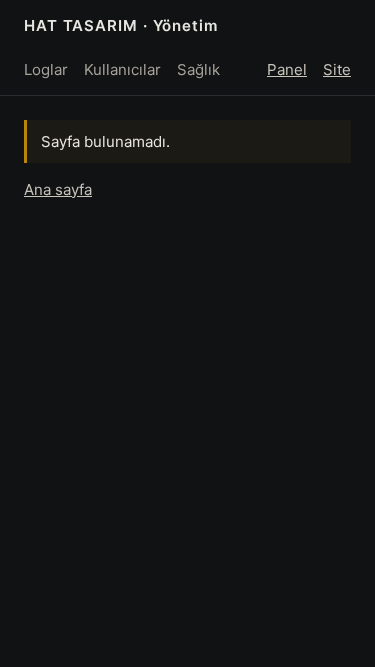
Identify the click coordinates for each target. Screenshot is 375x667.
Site (337, 69)
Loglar (46, 69)
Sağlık (198, 69)
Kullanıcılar (122, 69)
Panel (287, 69)
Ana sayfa (58, 189)
